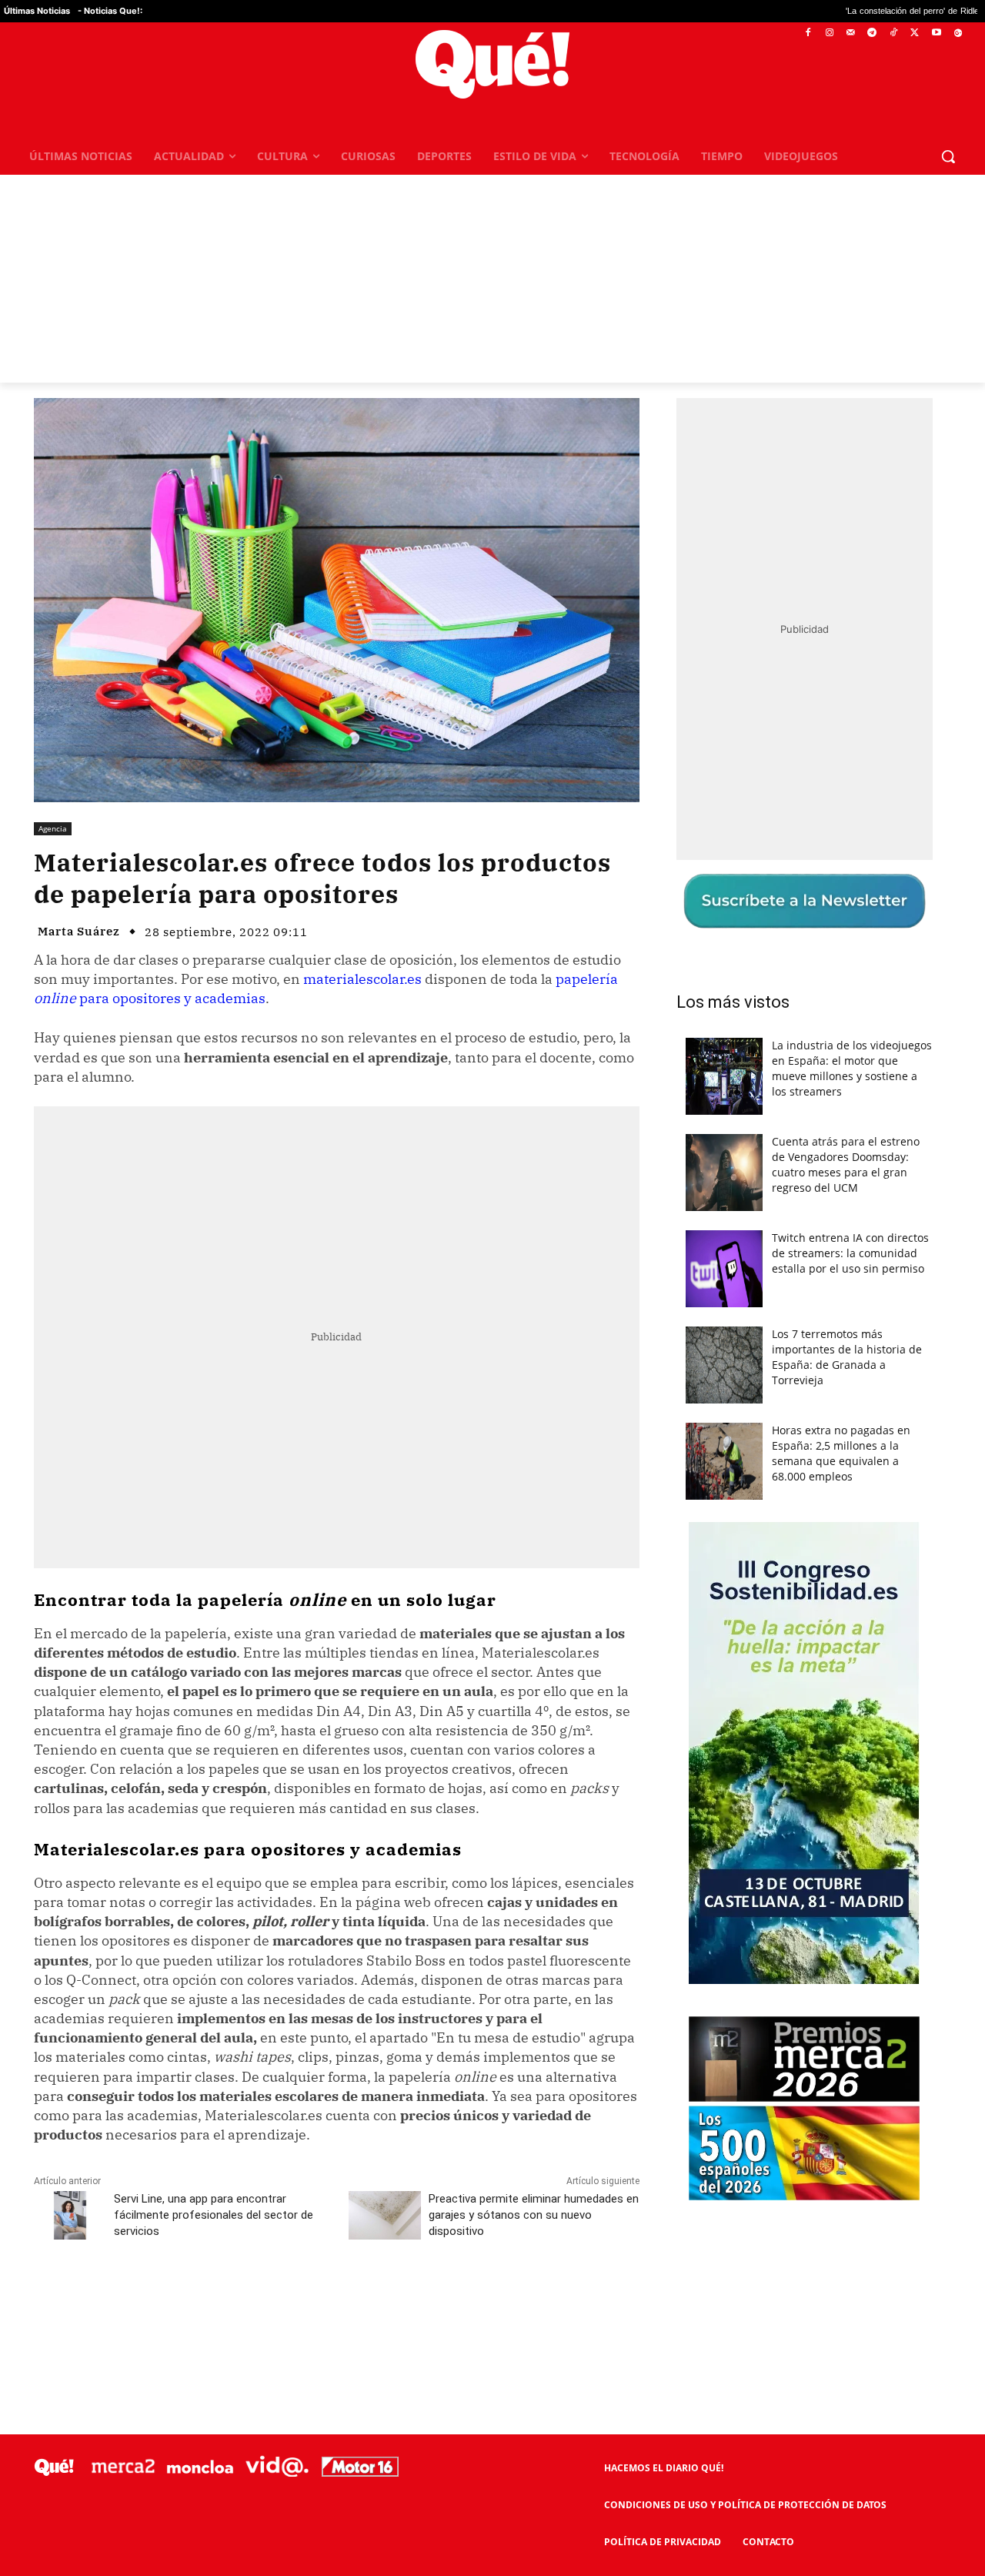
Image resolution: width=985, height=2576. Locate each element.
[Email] (372, 2300)
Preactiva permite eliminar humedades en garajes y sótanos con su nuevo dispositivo (534, 2215)
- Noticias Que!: (110, 11)
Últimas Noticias (37, 11)
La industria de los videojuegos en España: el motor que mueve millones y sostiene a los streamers (852, 1068)
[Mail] (851, 33)
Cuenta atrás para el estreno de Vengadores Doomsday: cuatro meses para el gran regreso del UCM (846, 1164)
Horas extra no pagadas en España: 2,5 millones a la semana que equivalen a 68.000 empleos (841, 1453)
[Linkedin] (336, 2300)
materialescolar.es (362, 979)
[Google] (958, 33)
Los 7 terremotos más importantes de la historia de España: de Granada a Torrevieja (847, 1357)
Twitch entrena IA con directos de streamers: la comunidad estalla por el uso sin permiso (850, 1253)
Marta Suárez (79, 931)
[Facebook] (808, 33)
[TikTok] (894, 33)
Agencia (53, 828)
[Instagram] (829, 33)
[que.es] (493, 64)
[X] (915, 33)
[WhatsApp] (265, 2300)
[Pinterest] (230, 2300)
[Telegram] (872, 33)
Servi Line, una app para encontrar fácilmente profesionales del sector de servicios (214, 2215)
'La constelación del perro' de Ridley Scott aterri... (826, 11)
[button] (948, 156)
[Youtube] (936, 33)
